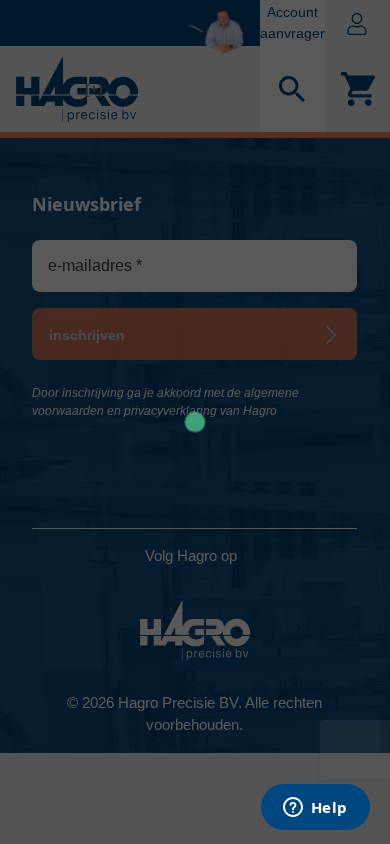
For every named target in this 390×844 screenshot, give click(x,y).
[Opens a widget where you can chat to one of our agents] (315, 809)
